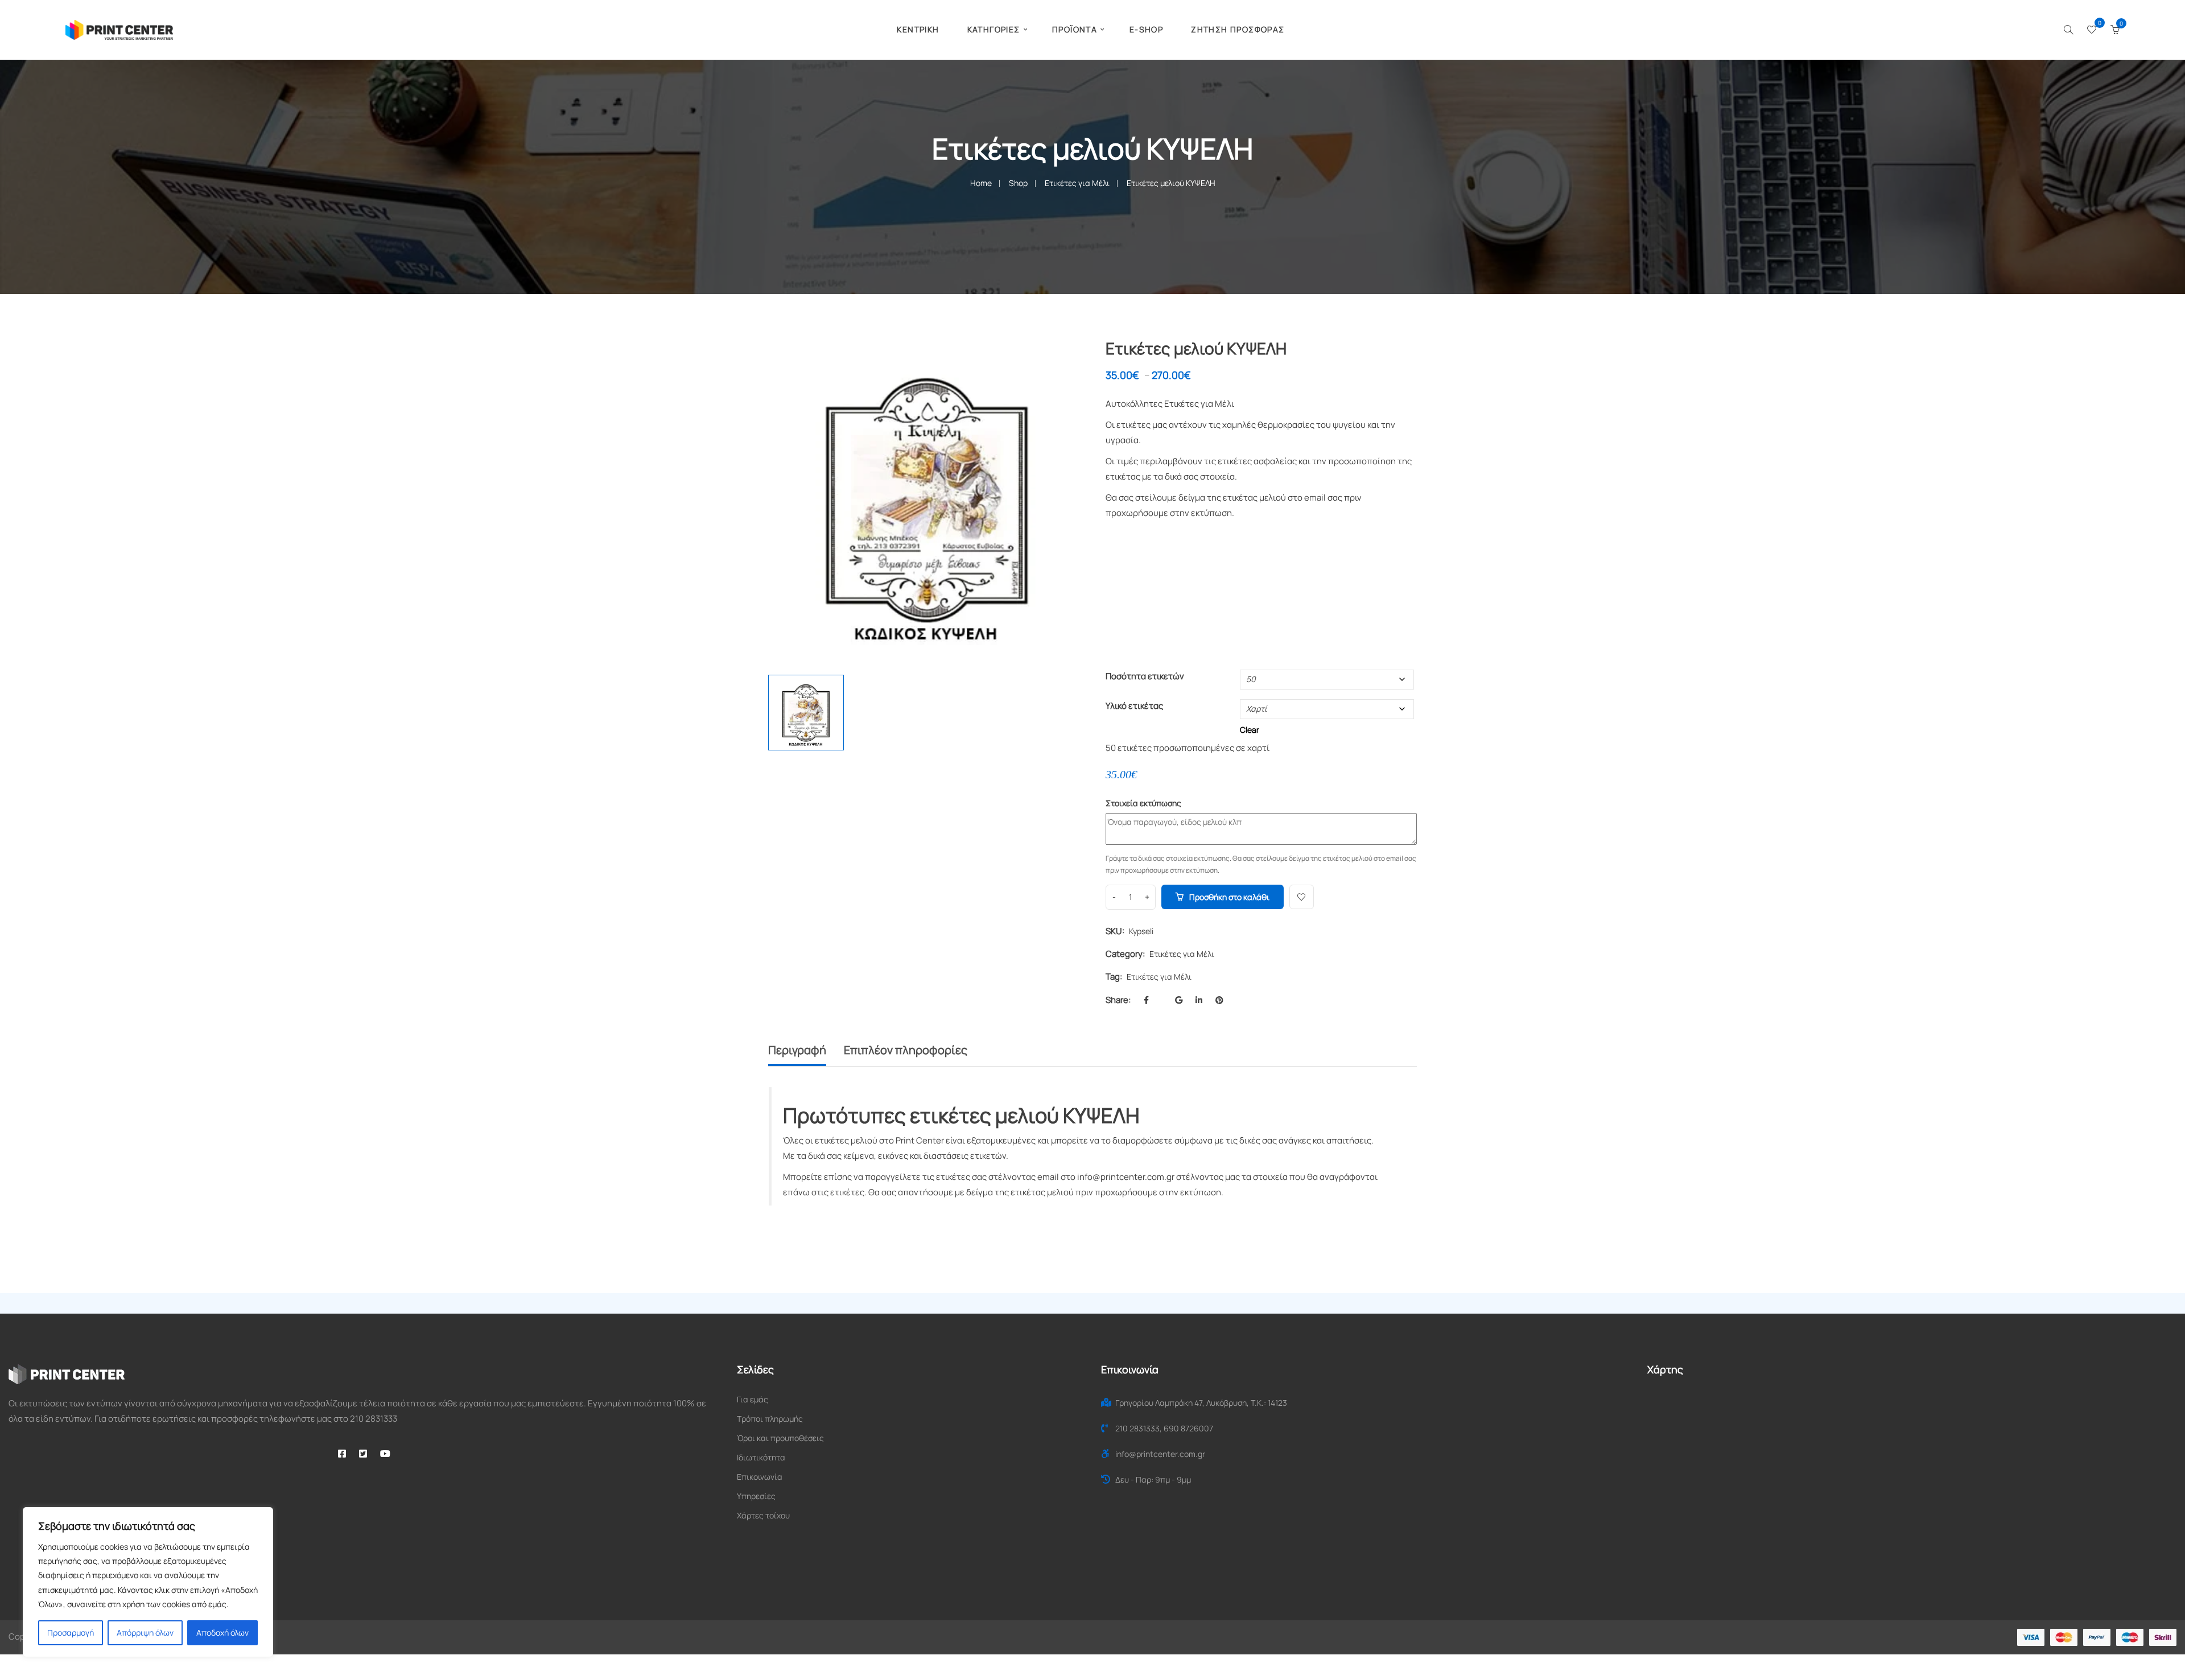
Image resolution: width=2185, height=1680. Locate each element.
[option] (927, 499)
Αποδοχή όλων (222, 1632)
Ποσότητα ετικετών (1145, 676)
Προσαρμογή (71, 1632)
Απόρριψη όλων (145, 1632)
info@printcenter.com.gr (1126, 1177)
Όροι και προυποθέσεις (780, 1438)
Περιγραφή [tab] (797, 1050)
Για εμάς (753, 1399)
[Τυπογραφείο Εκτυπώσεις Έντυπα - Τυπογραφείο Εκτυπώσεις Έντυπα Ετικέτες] (119, 29)
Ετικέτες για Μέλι (1077, 183)
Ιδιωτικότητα (761, 1457)
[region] (148, 1582)
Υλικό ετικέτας (1134, 706)
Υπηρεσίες (756, 1496)
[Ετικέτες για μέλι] (1065, 361)
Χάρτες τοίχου (763, 1515)
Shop (1018, 183)
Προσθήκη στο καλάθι (1229, 897)
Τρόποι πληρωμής (770, 1419)
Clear (1250, 730)
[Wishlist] (2092, 30)
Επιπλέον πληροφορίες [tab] (906, 1050)
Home (981, 183)
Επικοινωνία (760, 1477)
